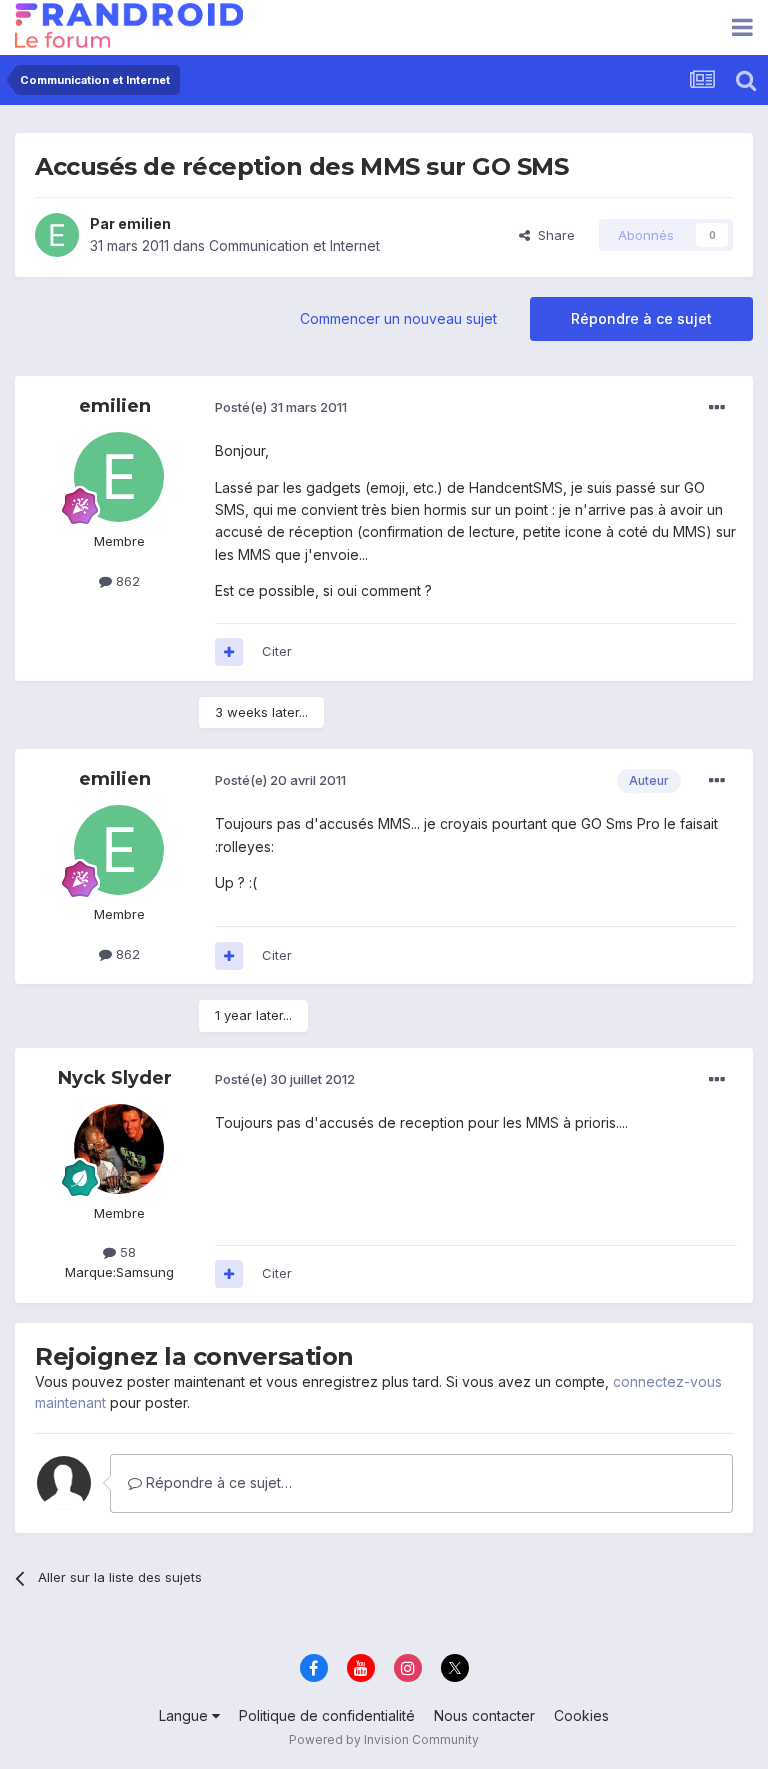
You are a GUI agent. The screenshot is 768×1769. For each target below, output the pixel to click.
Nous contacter (484, 1715)
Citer (277, 651)
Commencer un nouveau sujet (398, 318)
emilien (144, 223)
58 (126, 1252)
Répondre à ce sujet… (217, 1482)
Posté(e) (281, 407)
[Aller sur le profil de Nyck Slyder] (119, 1149)
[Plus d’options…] (717, 408)
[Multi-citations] (229, 652)
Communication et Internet (294, 245)
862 (126, 581)
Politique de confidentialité (327, 1715)
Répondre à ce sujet (641, 318)
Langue (185, 1715)
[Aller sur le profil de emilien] (57, 235)
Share (552, 235)
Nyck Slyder (115, 1078)
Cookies (581, 1715)
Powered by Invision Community (384, 1739)
